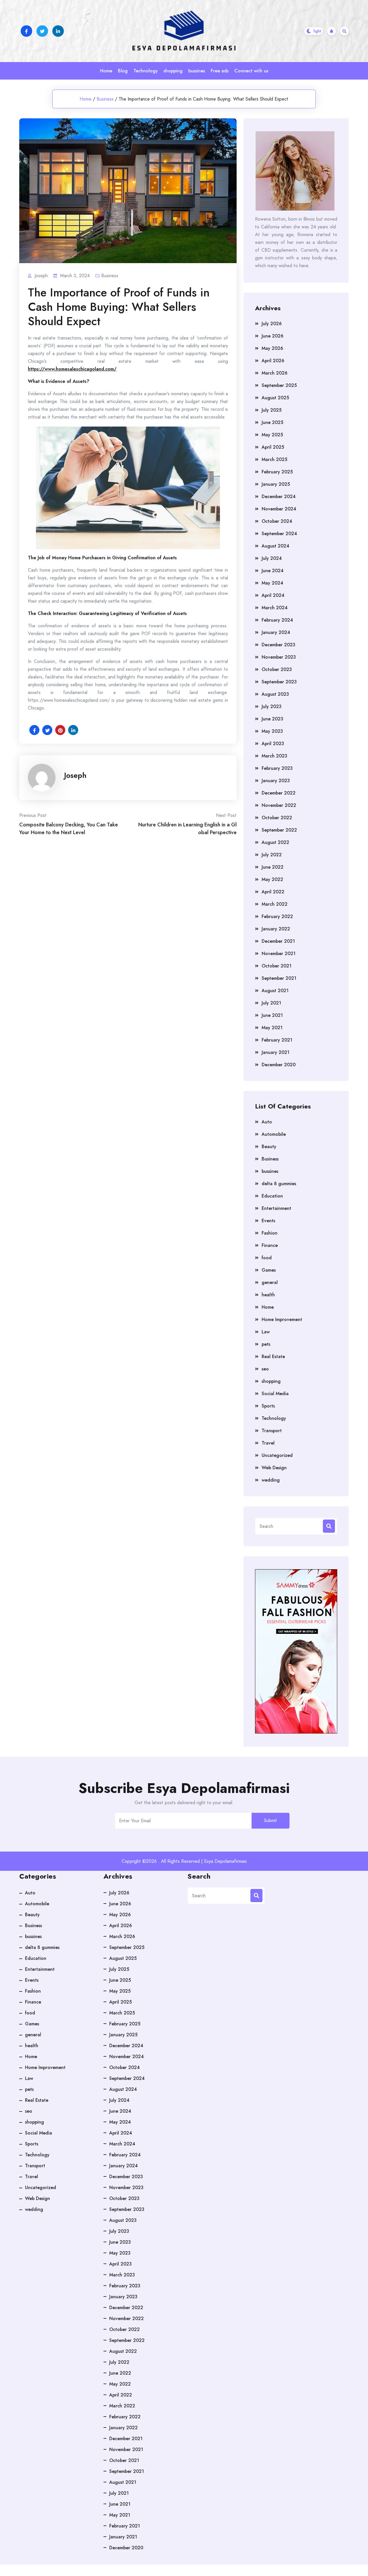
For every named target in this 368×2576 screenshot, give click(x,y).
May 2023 (272, 731)
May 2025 (272, 435)
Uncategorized (277, 1455)
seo (265, 1369)
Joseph (75, 775)
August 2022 (275, 842)
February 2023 (277, 768)
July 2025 (272, 410)
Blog (123, 71)
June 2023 (272, 719)
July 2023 (272, 706)
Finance (270, 1245)
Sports (268, 1406)
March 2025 (274, 459)
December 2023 (278, 645)
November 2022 (279, 805)
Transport (272, 1431)
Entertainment (276, 1208)
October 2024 (277, 521)
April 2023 (273, 744)
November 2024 (279, 509)
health (268, 1295)
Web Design (274, 1468)
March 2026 (275, 373)
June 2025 (272, 422)
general (270, 1282)
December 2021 (278, 941)
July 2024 (272, 558)
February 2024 (277, 620)
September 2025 (279, 385)
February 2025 (277, 472)
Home (106, 71)
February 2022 (277, 916)
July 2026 (272, 324)
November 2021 (279, 954)
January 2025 (276, 484)
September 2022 (279, 830)
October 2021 (277, 966)
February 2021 (277, 1040)
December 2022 (279, 793)
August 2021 (275, 991)
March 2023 (274, 756)
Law (266, 1332)
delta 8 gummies (279, 1184)
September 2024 (279, 534)
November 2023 (279, 657)
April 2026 (273, 361)
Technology (146, 71)
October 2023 (277, 669)
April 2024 (273, 595)
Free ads (220, 71)
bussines (197, 71)
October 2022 (277, 818)
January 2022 (276, 929)
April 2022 (273, 892)
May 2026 (272, 348)
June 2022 (273, 867)
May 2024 (272, 583)
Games (269, 1270)
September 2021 (279, 978)
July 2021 (271, 1003)
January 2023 (276, 781)
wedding (271, 1480)
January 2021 (276, 1052)
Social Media (275, 1394)
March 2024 (275, 608)
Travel (268, 1443)
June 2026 (273, 336)
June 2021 (272, 1015)
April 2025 (273, 447)
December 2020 (279, 1065)
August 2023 (275, 694)
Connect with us (251, 71)
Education (272, 1196)
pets (266, 1344)
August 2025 (275, 398)
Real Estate (273, 1357)
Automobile (274, 1134)
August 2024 (275, 546)
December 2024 (279, 497)
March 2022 (275, 904)
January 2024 (276, 632)
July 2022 (272, 855)
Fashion (270, 1233)
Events (268, 1221)
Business (105, 99)
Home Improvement (282, 1319)
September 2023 (279, 682)
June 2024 (273, 571)
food (267, 1258)
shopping (173, 71)
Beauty (269, 1147)
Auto (267, 1122)
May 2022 (272, 879)
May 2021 (272, 1028)
